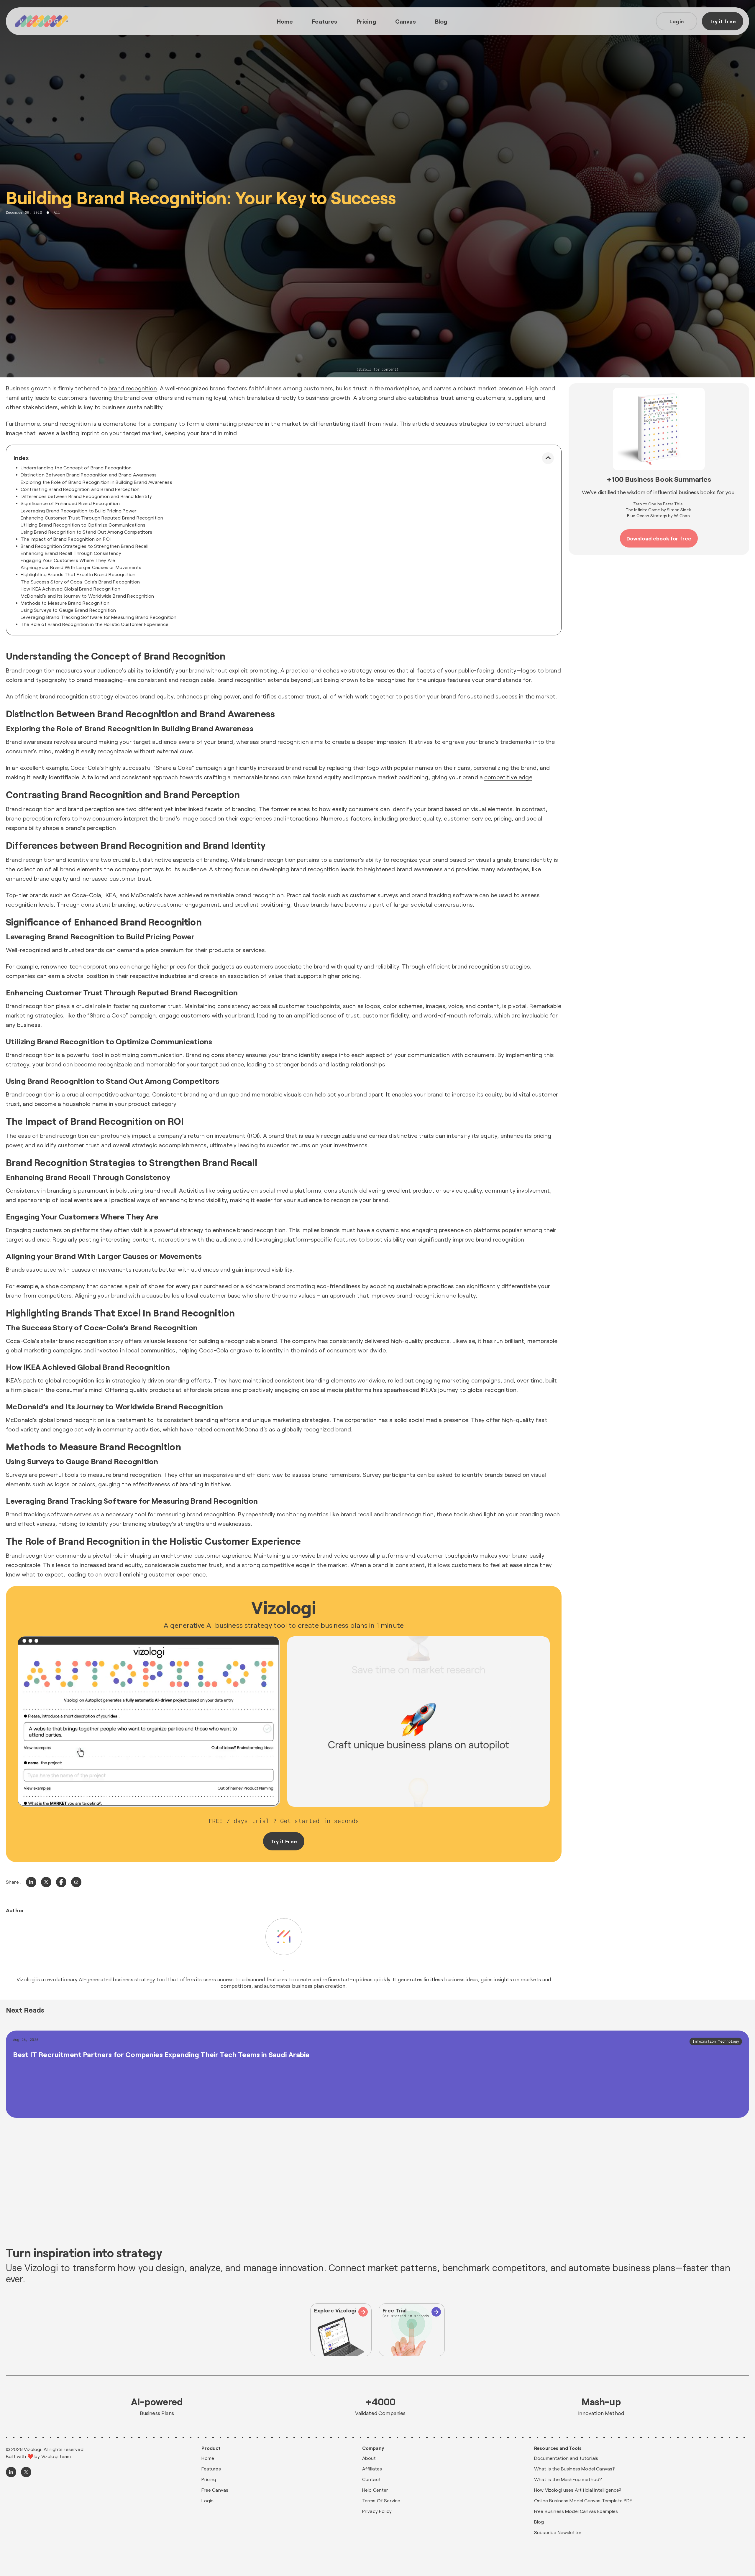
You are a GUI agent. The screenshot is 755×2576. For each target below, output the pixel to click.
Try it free (723, 21)
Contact (371, 2479)
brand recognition (133, 388)
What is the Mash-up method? (568, 2479)
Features (325, 21)
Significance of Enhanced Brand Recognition (70, 503)
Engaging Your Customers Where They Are (68, 560)
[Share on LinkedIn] (31, 1882)
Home (285, 21)
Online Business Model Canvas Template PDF (583, 2500)
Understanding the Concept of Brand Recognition (76, 467)
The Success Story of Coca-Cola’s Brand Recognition (80, 582)
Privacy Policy (377, 2511)
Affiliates (372, 2469)
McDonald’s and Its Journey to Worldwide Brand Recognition (87, 596)
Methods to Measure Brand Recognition (65, 603)
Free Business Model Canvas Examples (576, 2511)
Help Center (375, 2490)
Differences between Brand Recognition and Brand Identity (86, 496)
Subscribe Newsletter (558, 2532)
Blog (441, 21)
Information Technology (716, 2041)
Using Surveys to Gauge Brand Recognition (68, 610)
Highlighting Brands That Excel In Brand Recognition (78, 574)
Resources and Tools (558, 2448)
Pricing (366, 21)
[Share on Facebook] (61, 1882)
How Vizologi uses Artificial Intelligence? (578, 2490)
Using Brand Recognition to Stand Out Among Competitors (87, 532)
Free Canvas (215, 2490)
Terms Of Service (381, 2500)
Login (677, 21)
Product (211, 2448)
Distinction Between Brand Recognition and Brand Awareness (89, 475)
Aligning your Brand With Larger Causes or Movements (81, 567)
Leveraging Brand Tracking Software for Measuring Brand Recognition (99, 617)
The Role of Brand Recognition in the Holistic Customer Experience (95, 624)
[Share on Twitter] (46, 1882)
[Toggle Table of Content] (548, 458)
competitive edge (508, 777)
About (369, 2458)
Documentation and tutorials (566, 2458)
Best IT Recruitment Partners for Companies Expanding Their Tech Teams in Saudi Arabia (161, 2054)
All (57, 213)
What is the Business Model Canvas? (575, 2469)
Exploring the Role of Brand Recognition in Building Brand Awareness (96, 482)
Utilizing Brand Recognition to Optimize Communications (83, 525)
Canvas (406, 21)
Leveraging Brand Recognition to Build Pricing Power (79, 511)
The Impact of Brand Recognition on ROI (66, 539)
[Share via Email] (76, 1882)
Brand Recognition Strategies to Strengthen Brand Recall (84, 546)
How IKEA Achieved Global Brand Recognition (70, 589)
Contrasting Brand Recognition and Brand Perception (80, 489)
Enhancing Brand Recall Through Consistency (71, 553)
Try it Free (284, 1841)
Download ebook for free (659, 538)
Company (373, 2448)
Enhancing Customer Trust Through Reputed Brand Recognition (92, 518)
